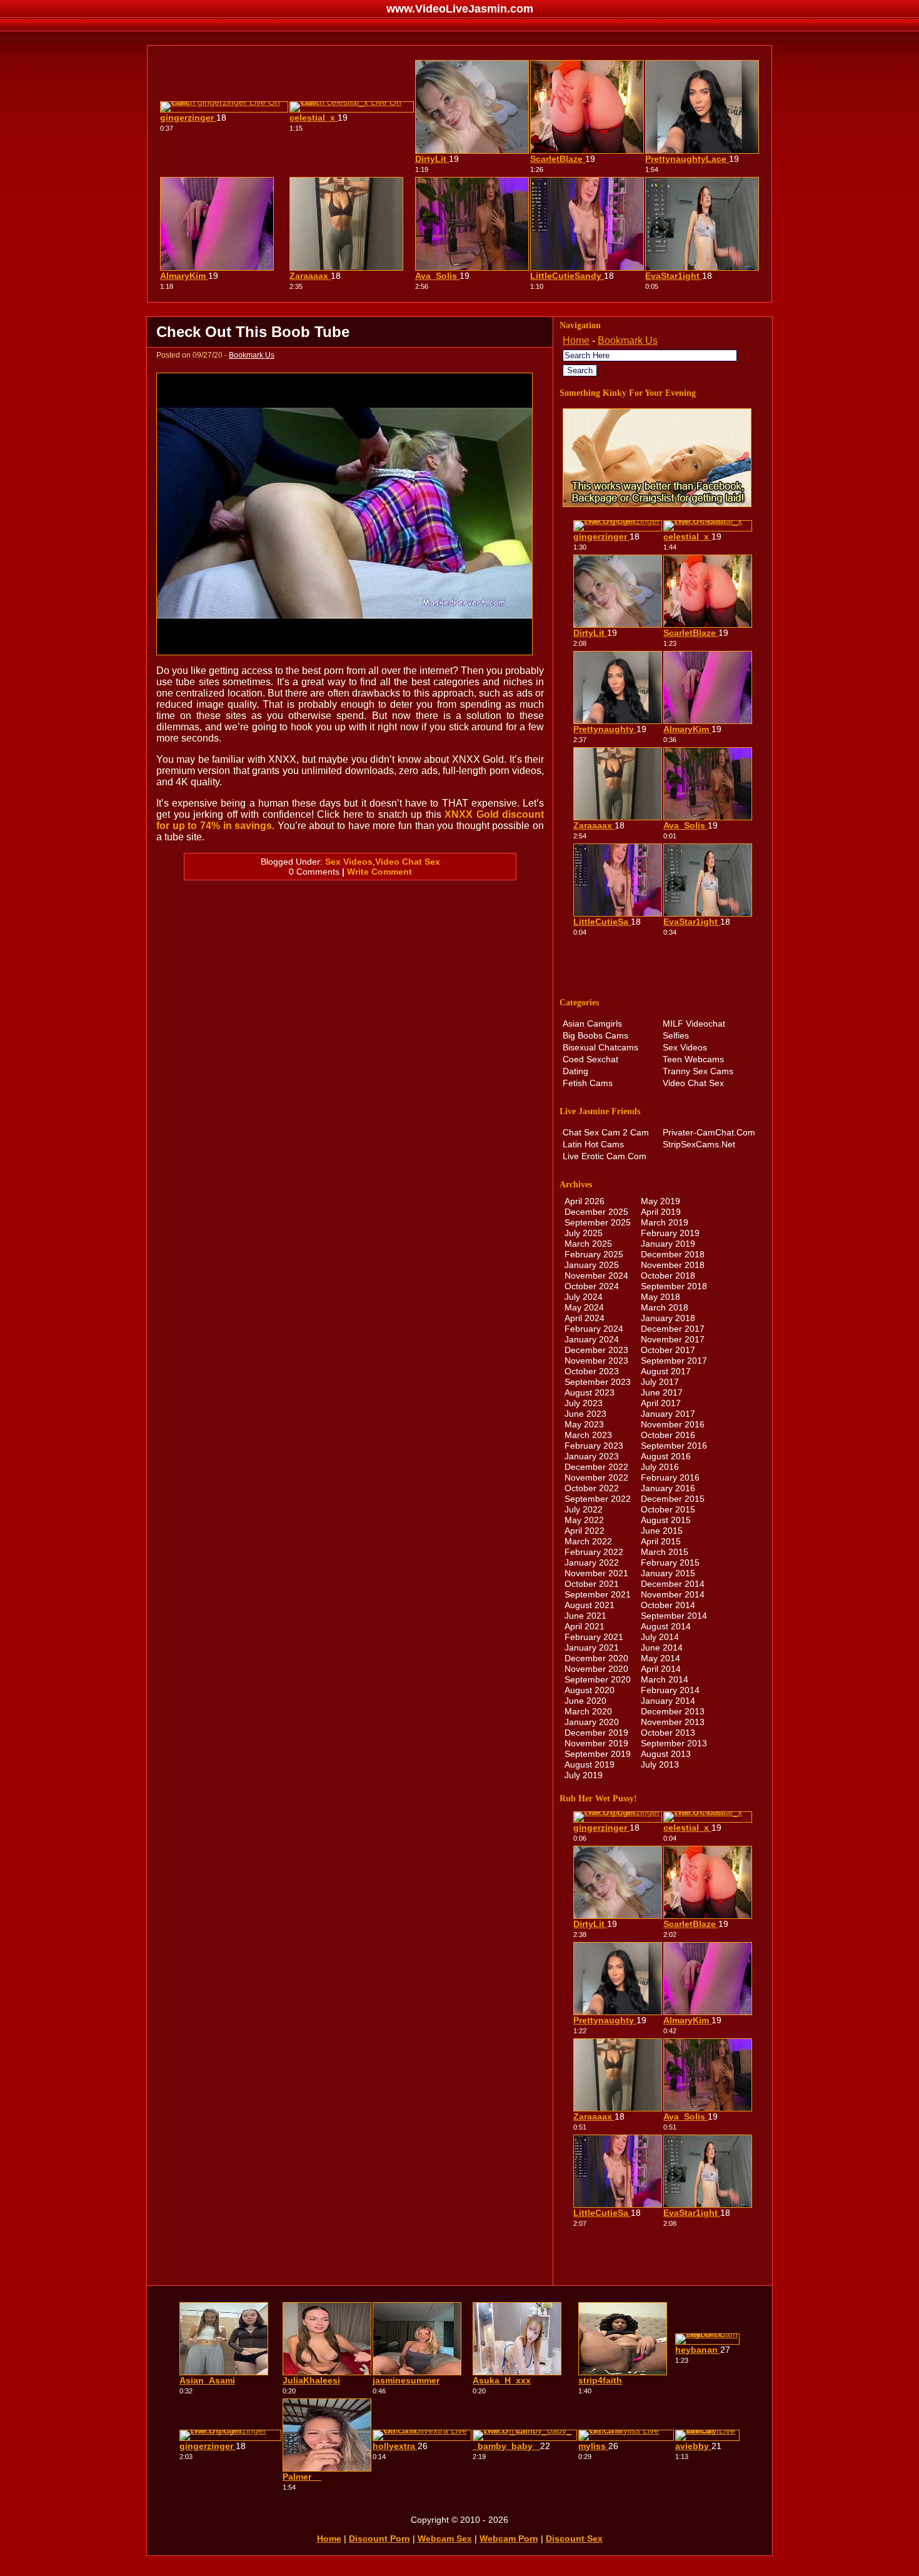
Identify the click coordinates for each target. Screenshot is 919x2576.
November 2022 (596, 1477)
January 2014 (668, 1701)
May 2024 (584, 1307)
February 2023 (594, 1446)
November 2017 (673, 1339)
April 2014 (661, 1669)
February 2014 (670, 1690)
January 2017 (668, 1414)
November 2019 (596, 1743)
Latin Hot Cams (593, 1144)
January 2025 (592, 1265)
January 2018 (668, 1318)
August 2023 (590, 1392)
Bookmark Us (252, 355)
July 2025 (584, 1233)
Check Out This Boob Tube (253, 332)
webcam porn (509, 2538)
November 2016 (673, 1424)
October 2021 (592, 1584)
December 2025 (596, 1212)
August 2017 (666, 1371)
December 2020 (596, 1658)
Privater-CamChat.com (709, 1132)
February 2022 (594, 1552)
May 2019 (660, 1201)
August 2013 (666, 1754)
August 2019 (590, 1764)
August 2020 (590, 1690)
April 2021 (585, 1626)
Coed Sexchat (590, 1059)
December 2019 (596, 1733)
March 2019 (665, 1222)
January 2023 (592, 1456)
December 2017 (673, 1329)
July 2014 (660, 1637)
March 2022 (588, 1541)
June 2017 (662, 1392)
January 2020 (592, 1722)
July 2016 (660, 1467)
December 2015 (673, 1499)
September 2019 (598, 1754)
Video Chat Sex (408, 862)
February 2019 (670, 1233)
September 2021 (598, 1594)
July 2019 (584, 1775)
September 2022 (598, 1499)
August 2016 (666, 1456)
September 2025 (598, 1222)
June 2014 (662, 1648)
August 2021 (590, 1605)
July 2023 (584, 1403)
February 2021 (594, 1637)
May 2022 (584, 1520)
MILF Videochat (694, 1024)
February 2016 (670, 1477)
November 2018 (673, 1265)
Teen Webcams (693, 1059)
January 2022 (592, 1562)
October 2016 (668, 1435)
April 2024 (585, 1318)
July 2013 (660, 1764)
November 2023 (596, 1361)
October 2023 (592, 1371)
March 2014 (665, 1679)
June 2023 (585, 1414)
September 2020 (598, 1679)
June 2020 (585, 1701)
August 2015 (666, 1520)
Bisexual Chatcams (600, 1047)
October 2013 (668, 1733)
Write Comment (379, 872)
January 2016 (668, 1488)
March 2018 (665, 1307)
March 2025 (588, 1244)
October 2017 (668, 1350)
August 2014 (666, 1626)
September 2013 (674, 1743)
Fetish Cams (588, 1083)
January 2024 (592, 1339)
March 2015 (665, 1552)
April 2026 (585, 1201)
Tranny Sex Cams (698, 1071)
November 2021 (596, 1573)
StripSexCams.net (699, 1144)
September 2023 (598, 1382)
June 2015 (662, 1531)
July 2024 (584, 1297)
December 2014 (673, 1584)
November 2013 (673, 1722)
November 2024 (596, 1275)
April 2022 (585, 1531)
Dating (575, 1071)
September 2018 (674, 1286)
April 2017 (661, 1403)
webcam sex (445, 2538)
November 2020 (596, 1669)
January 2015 (668, 1573)
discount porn (379, 2538)
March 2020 (588, 1711)
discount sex (574, 2538)
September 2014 (674, 1616)
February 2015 (670, 1562)
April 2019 (661, 1212)
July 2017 (660, 1382)
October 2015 (668, 1509)
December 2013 (673, 1711)
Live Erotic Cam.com (605, 1156)
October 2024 (592, 1286)
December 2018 (673, 1254)
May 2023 (584, 1424)
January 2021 (592, 1648)
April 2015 (661, 1541)
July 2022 (584, 1509)
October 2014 (668, 1605)
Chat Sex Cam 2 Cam (606, 1132)
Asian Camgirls (592, 1024)
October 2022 (592, 1488)
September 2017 (674, 1361)
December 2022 (596, 1467)
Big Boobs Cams (595, 1035)
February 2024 (594, 1329)
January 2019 (668, 1244)
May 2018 (660, 1297)
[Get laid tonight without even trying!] (657, 504)
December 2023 (596, 1350)
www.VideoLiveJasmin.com (460, 9)
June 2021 (585, 1616)
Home (576, 340)
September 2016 (674, 1446)
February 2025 (594, 1254)
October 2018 (668, 1275)
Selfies (676, 1035)
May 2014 (660, 1658)
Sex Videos (349, 862)
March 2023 (588, 1435)
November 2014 (673, 1594)
